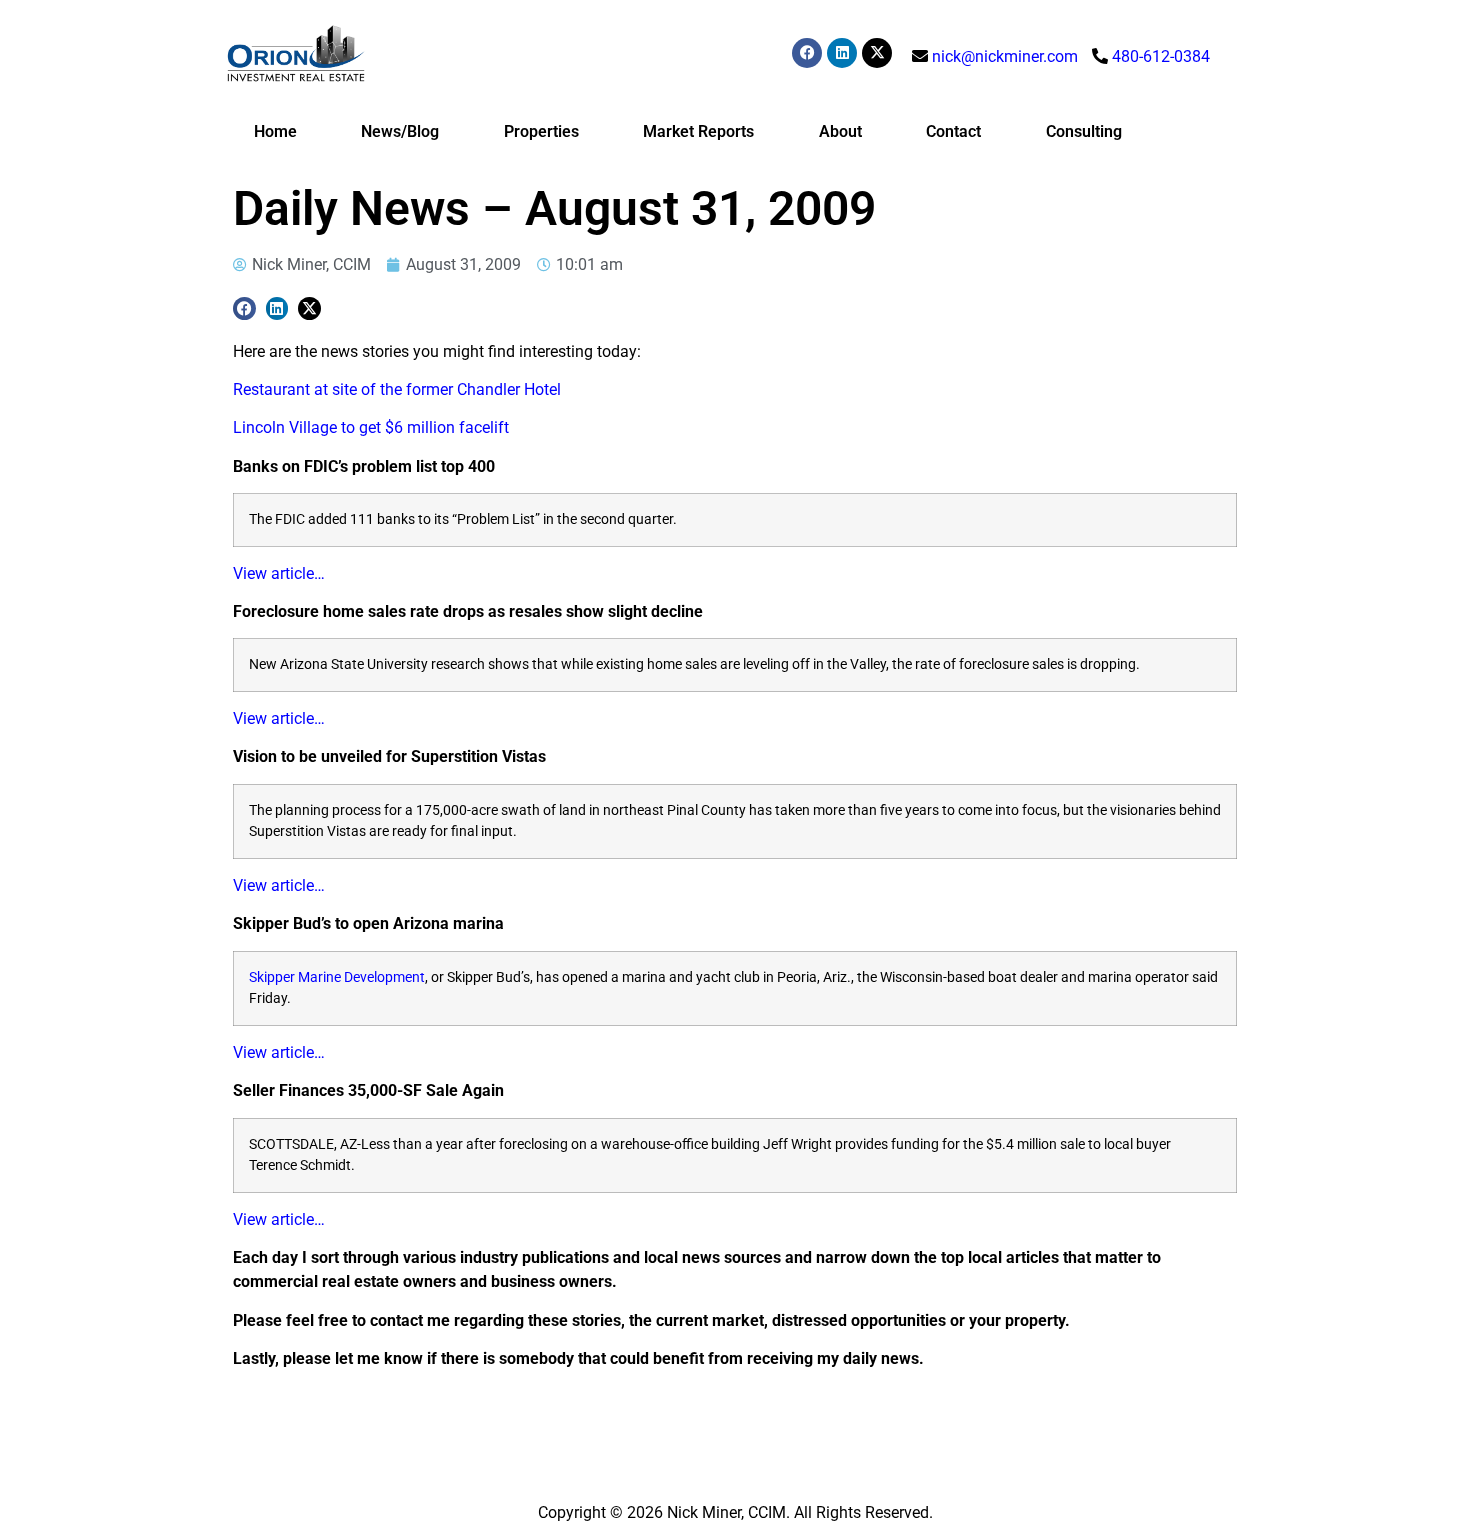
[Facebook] (807, 53)
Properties (541, 131)
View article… (279, 573)
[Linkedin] (842, 53)
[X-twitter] (877, 53)
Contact (953, 131)
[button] (244, 308)
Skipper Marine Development (337, 977)
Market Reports (698, 131)
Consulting (1084, 131)
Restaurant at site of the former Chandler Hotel (397, 389)
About (840, 131)
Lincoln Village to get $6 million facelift (371, 427)
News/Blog (400, 131)
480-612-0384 (1161, 56)
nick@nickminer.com (1005, 56)
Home (275, 131)
